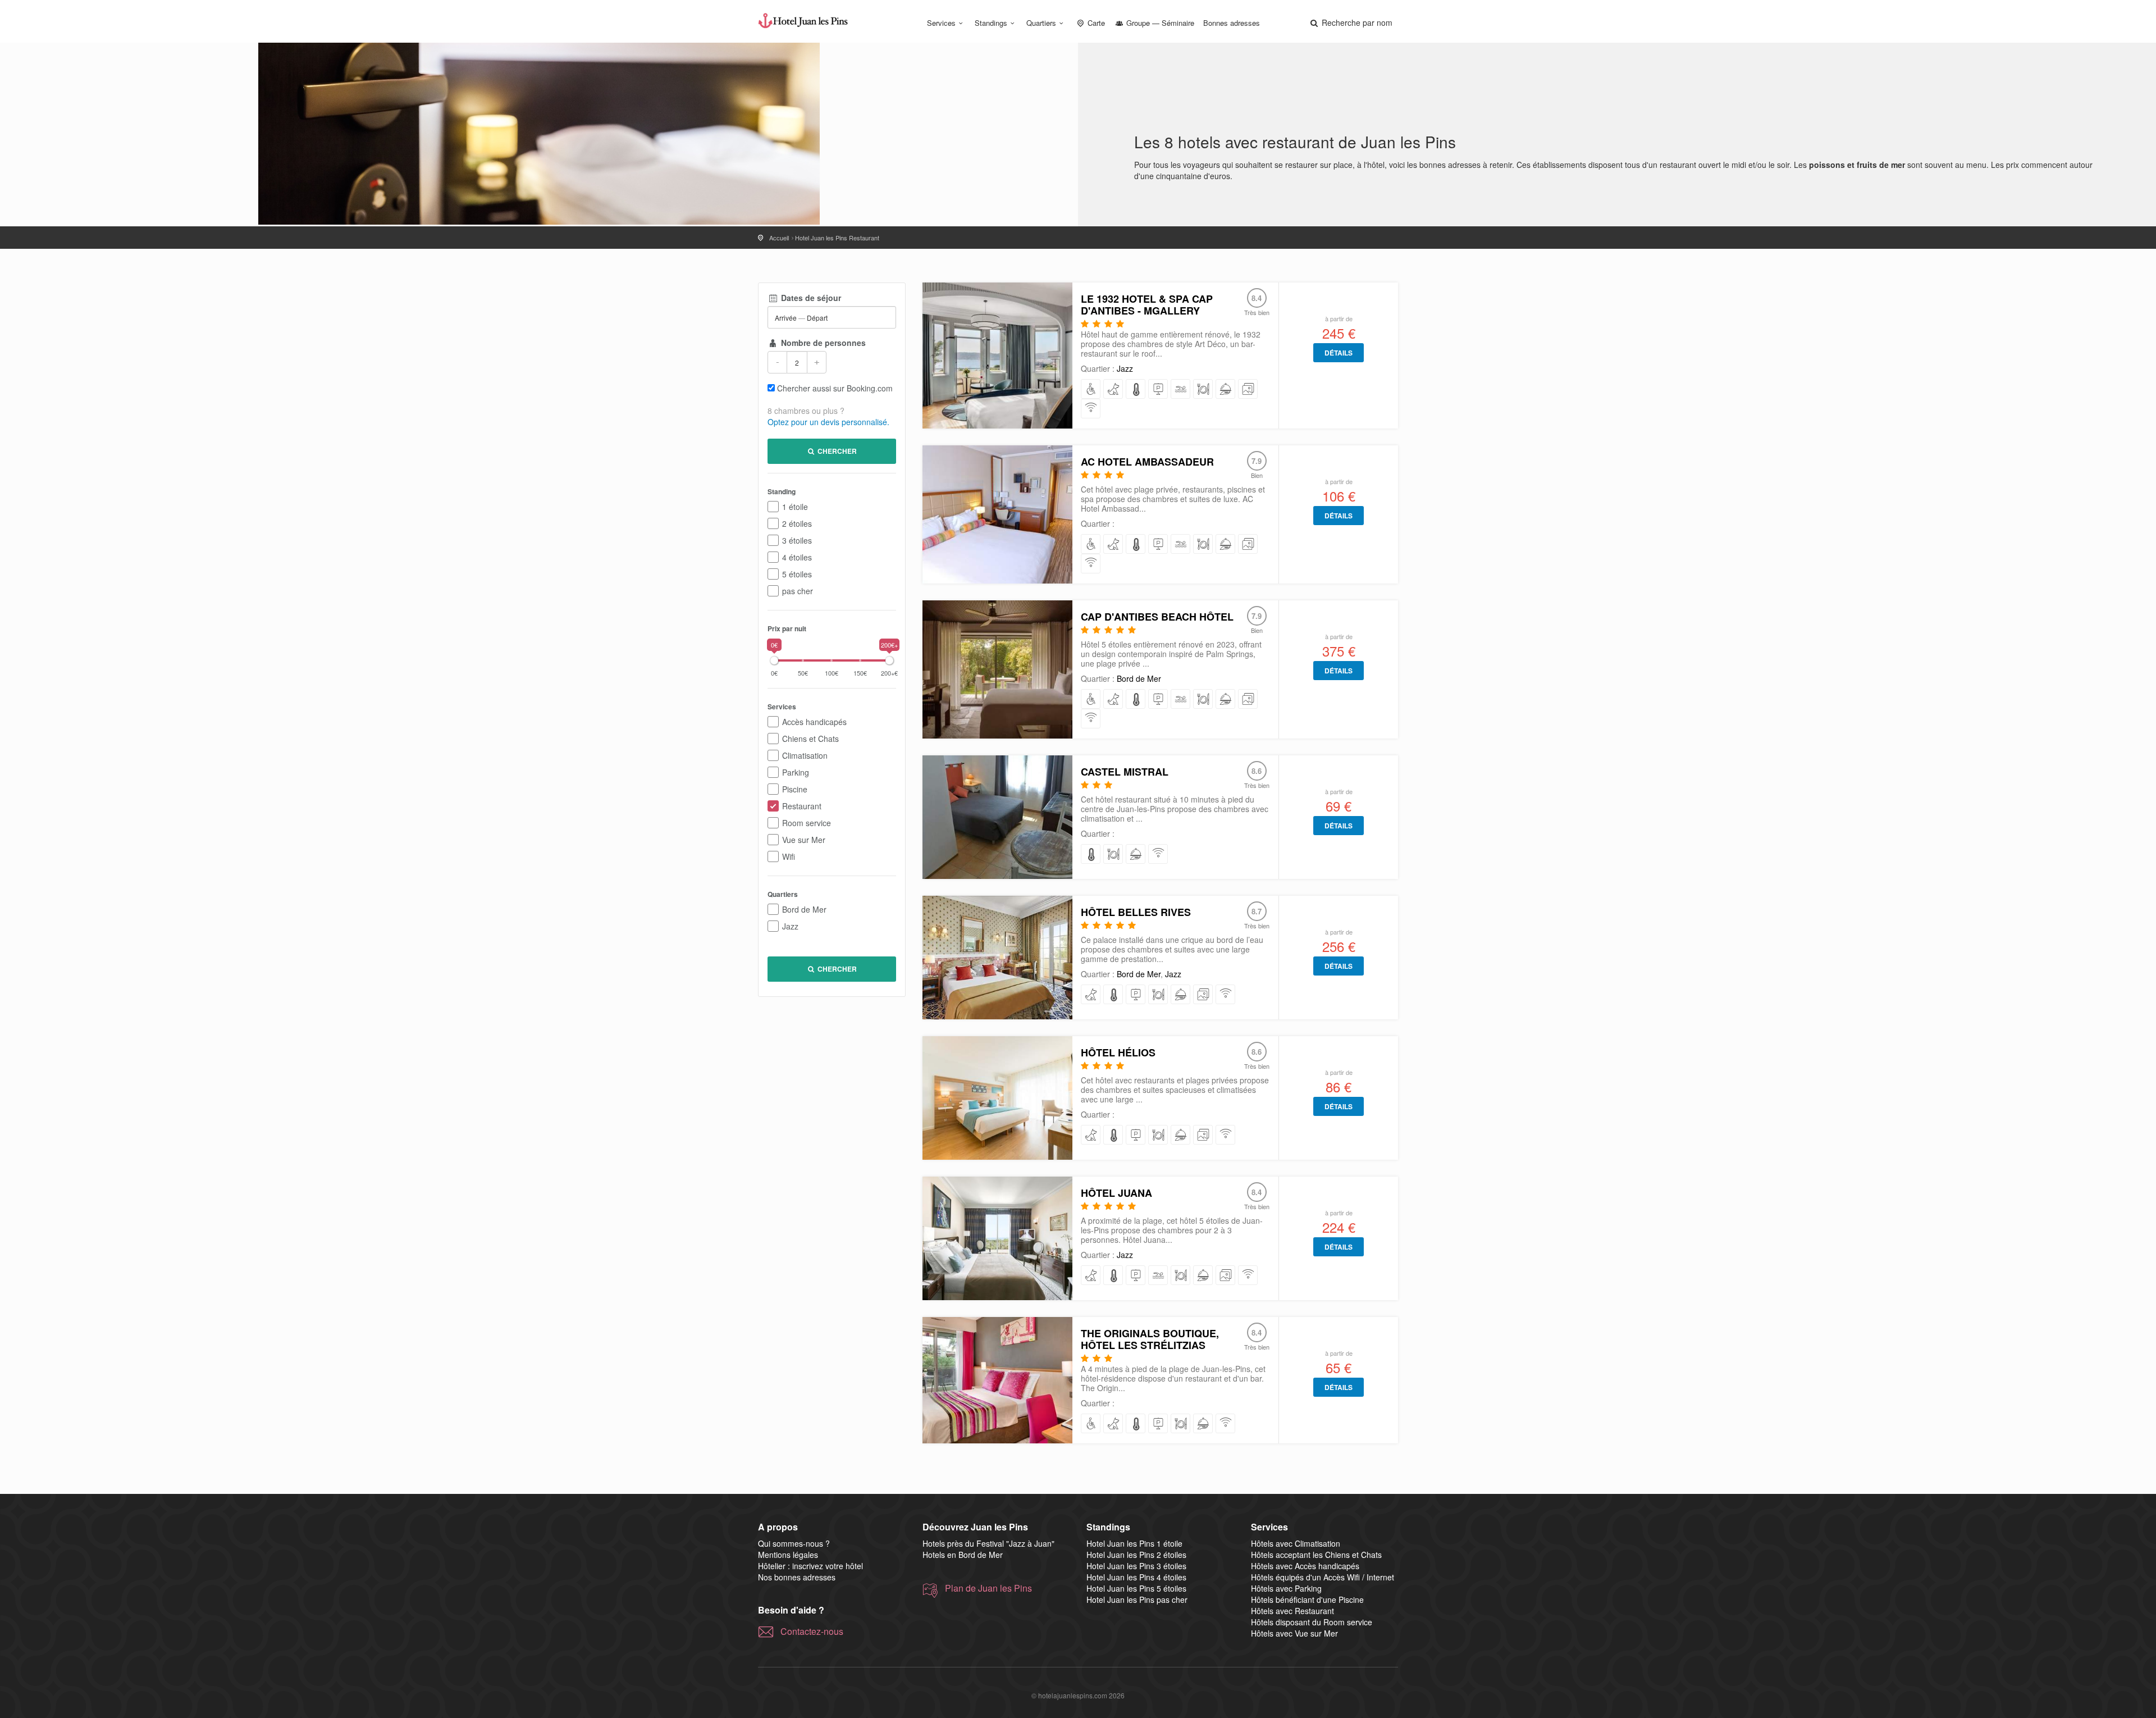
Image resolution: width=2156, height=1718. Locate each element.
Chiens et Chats (810, 739)
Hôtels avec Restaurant (1292, 1611)
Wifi (789, 856)
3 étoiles (797, 540)
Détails (1339, 353)
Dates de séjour (810, 298)
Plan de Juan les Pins (988, 1588)
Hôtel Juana (1116, 1193)
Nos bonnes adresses (797, 1577)
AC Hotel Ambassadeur (1147, 462)
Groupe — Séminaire (1159, 23)
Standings (991, 23)
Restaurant (802, 806)
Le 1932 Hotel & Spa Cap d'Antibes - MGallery (1147, 305)
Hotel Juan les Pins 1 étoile (1134, 1543)
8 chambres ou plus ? (806, 411)
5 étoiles (797, 574)
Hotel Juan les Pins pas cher (1137, 1599)
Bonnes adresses (1232, 23)
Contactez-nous (812, 1632)
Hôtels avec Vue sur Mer (1294, 1633)
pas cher (798, 591)
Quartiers (1041, 23)
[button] (1350, 22)
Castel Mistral (1125, 772)
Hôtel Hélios (1118, 1052)
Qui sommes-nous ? (794, 1543)
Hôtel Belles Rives (1136, 912)
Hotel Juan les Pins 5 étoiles (1136, 1588)
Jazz (790, 926)
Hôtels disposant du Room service (1312, 1622)
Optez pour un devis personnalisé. (828, 422)
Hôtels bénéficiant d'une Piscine (1307, 1599)
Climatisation (805, 755)
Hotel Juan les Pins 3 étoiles (1136, 1566)
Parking (796, 772)
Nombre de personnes (822, 343)
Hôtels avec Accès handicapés (1305, 1566)
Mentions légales (788, 1555)
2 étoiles (797, 523)
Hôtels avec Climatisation (1296, 1543)
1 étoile (795, 507)
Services (941, 23)
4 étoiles (797, 557)
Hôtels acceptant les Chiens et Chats (1316, 1555)
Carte (1095, 23)
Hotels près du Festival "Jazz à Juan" (988, 1543)
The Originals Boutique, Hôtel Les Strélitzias (1150, 1339)
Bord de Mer (804, 909)
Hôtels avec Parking (1286, 1588)
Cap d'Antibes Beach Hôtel (1157, 617)
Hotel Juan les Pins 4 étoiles (1136, 1577)
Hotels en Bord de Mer (963, 1555)
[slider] (774, 660)
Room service (807, 823)
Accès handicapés (814, 722)
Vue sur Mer (804, 840)
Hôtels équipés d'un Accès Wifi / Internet (1323, 1577)
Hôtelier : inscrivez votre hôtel (810, 1566)
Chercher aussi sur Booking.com (835, 388)
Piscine (795, 789)
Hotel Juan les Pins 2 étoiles (1136, 1555)
